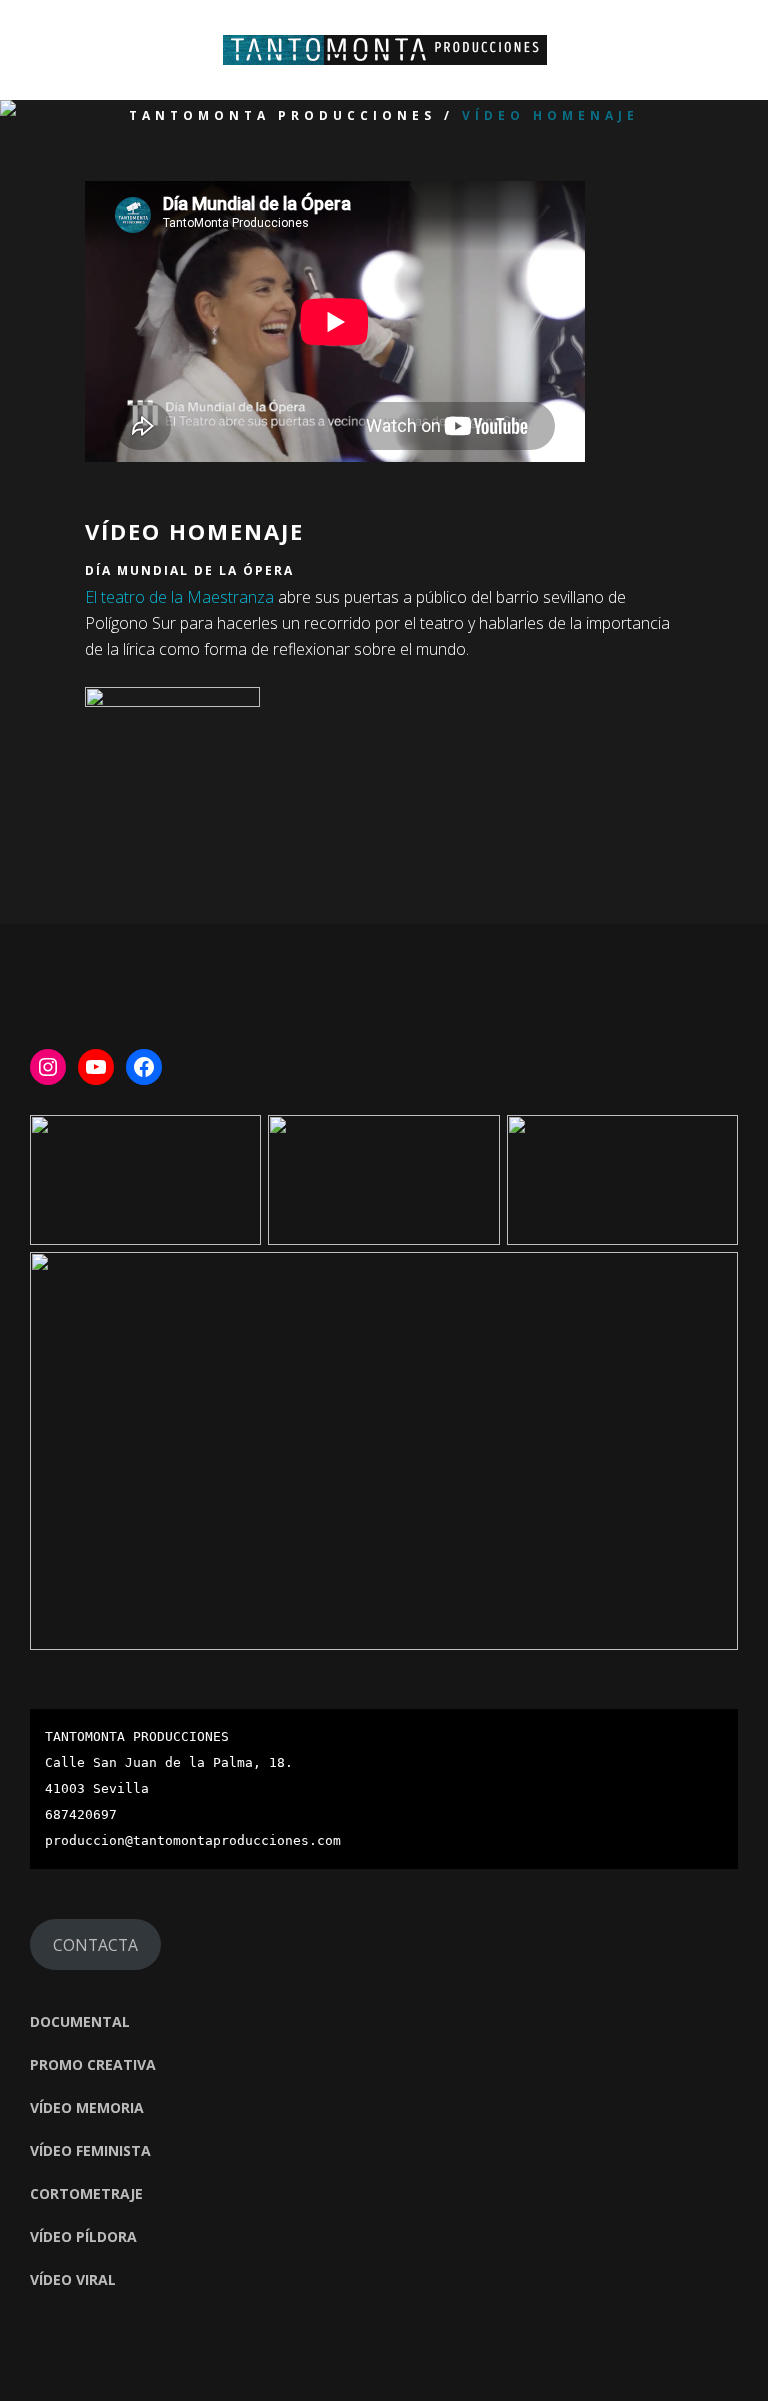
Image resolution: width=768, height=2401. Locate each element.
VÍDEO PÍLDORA (83, 2236)
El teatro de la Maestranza (179, 597)
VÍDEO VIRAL (73, 2279)
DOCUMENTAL (80, 2021)
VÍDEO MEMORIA (87, 2107)
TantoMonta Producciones (282, 116)
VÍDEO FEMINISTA (90, 2150)
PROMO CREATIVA (93, 2064)
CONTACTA (95, 1945)
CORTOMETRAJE (86, 2193)
